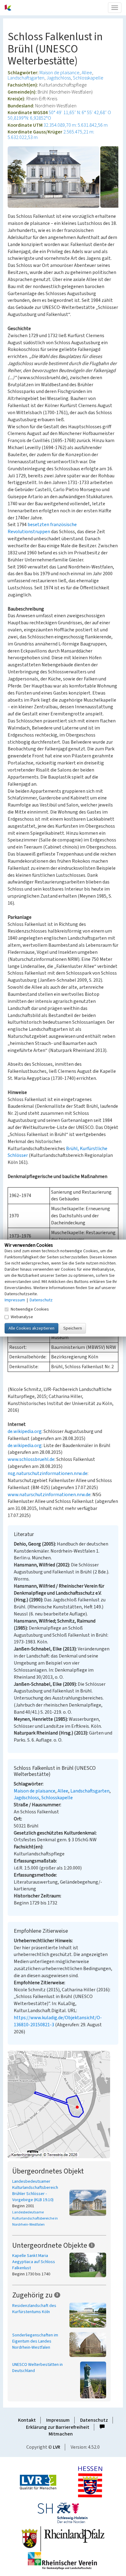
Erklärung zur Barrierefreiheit (58, 2427)
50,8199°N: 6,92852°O (29, 118)
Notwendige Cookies (30, 1309)
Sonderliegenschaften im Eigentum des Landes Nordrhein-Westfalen (35, 2341)
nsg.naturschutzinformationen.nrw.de (48, 1473)
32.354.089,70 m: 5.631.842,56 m (76, 125)
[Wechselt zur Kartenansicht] (63, 2104)
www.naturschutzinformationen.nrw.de (49, 1495)
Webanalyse (22, 1317)
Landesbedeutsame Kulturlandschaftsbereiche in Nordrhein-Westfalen (35, 2218)
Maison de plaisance (59, 73)
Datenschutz (94, 2420)
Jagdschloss (59, 78)
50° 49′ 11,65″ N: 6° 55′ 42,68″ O (80, 113)
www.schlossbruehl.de (31, 1459)
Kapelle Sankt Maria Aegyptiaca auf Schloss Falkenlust (34, 2262)
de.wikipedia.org (25, 1431)
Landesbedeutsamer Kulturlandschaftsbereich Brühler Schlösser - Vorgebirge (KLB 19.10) (35, 2191)
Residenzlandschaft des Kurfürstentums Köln (34, 2309)
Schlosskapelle (88, 78)
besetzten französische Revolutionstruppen (42, 528)
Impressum (58, 2420)
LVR (57, 2447)
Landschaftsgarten (26, 78)
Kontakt (27, 2420)
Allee (87, 73)
